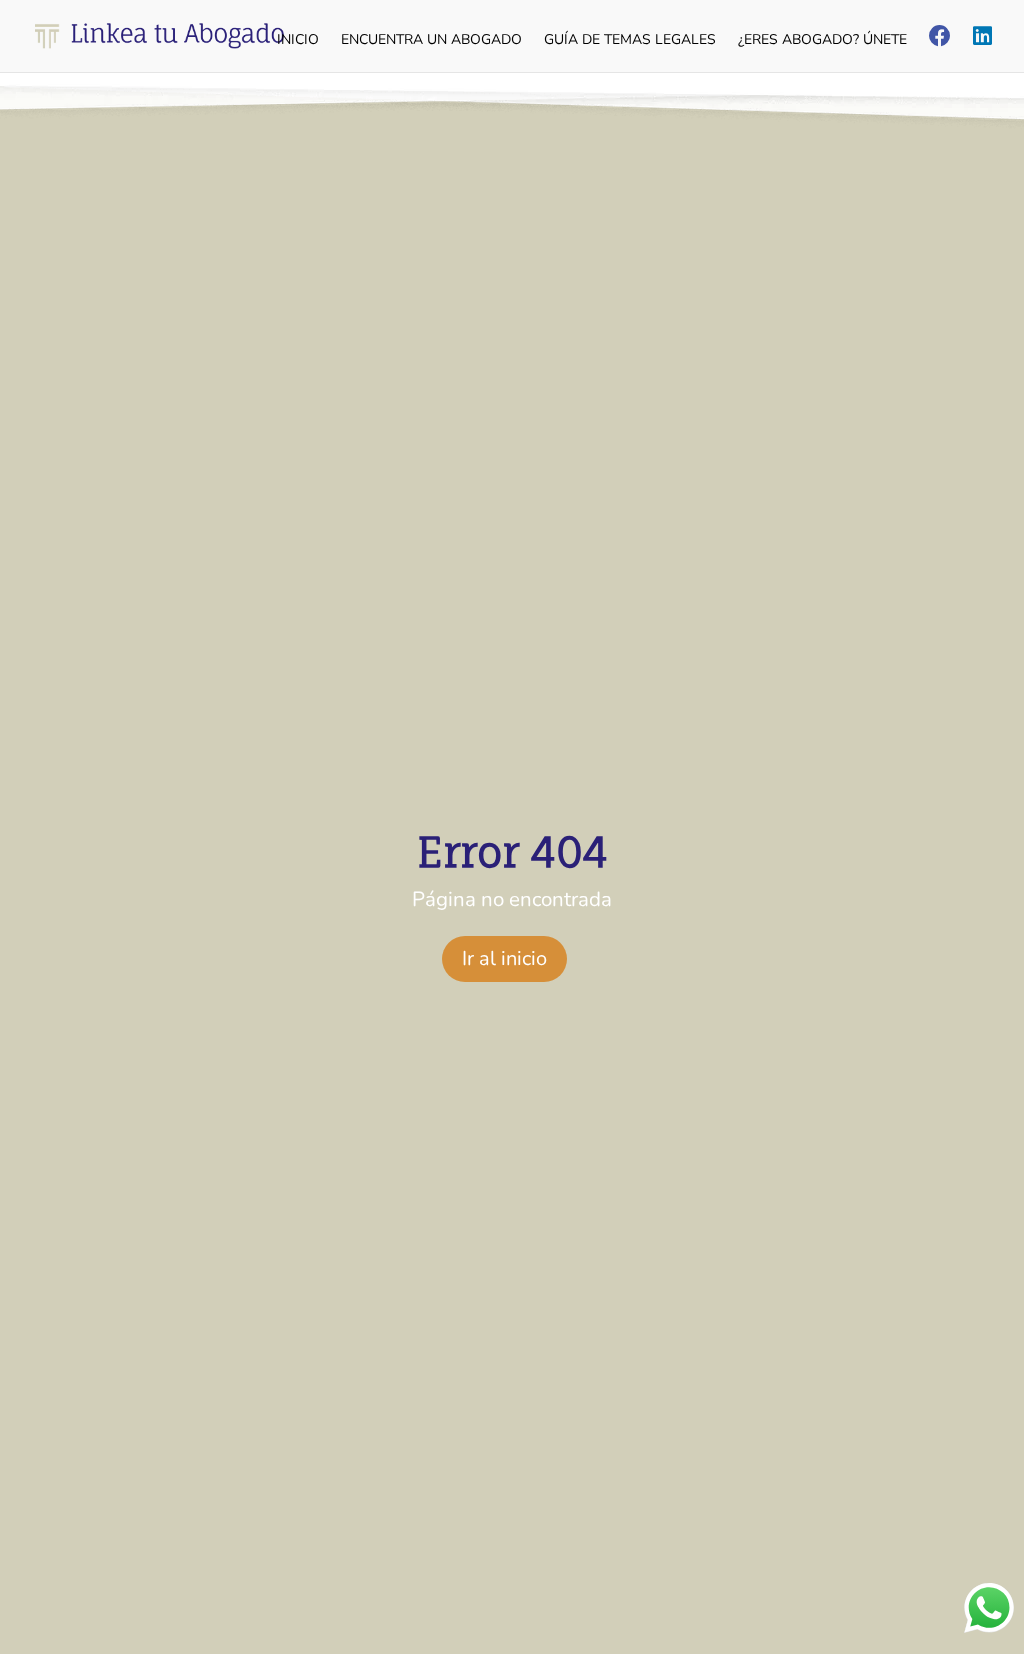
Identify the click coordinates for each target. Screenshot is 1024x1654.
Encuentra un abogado (431, 41)
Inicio (298, 41)
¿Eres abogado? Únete (822, 41)
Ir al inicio (504, 958)
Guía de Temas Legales (630, 41)
